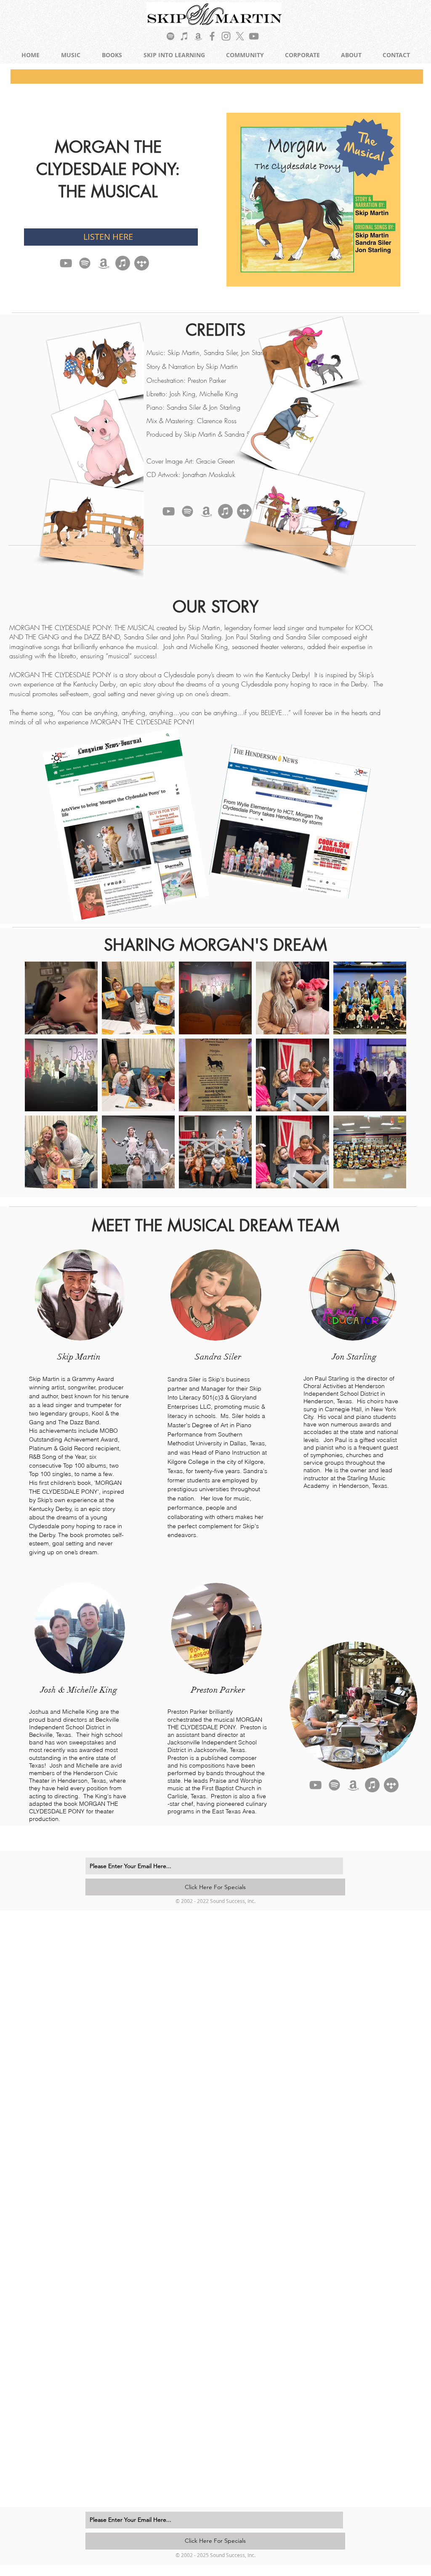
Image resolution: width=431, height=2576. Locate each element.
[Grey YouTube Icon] (254, 36)
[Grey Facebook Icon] (212, 36)
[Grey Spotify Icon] (170, 36)
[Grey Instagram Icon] (226, 36)
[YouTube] (66, 263)
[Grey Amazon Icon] (198, 36)
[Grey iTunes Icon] (184, 36)
